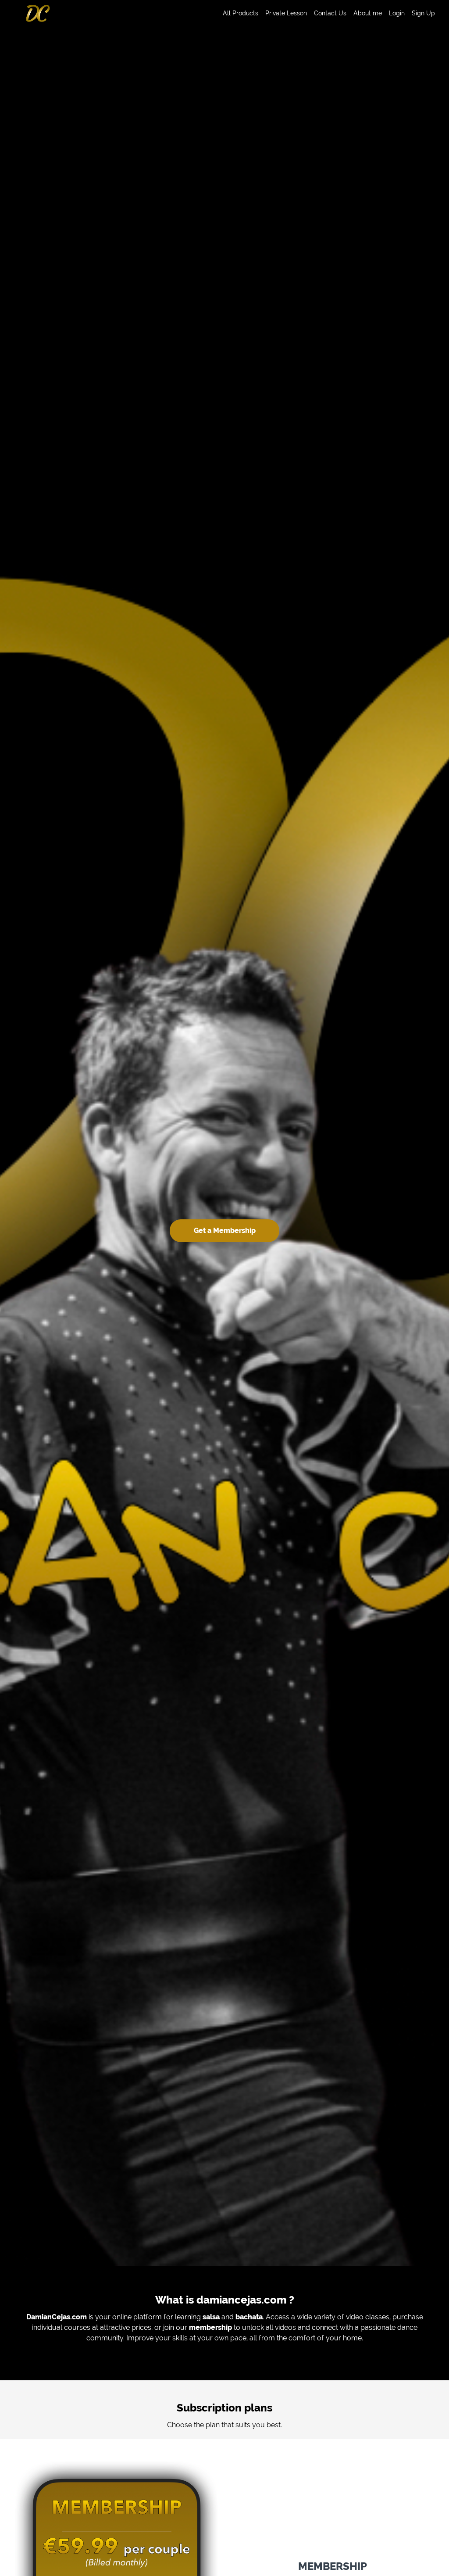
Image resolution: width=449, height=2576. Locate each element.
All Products (241, 13)
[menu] (325, 13)
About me (368, 13)
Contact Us (330, 13)
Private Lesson (286, 13)
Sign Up (423, 13)
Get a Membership (225, 1231)
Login (397, 13)
